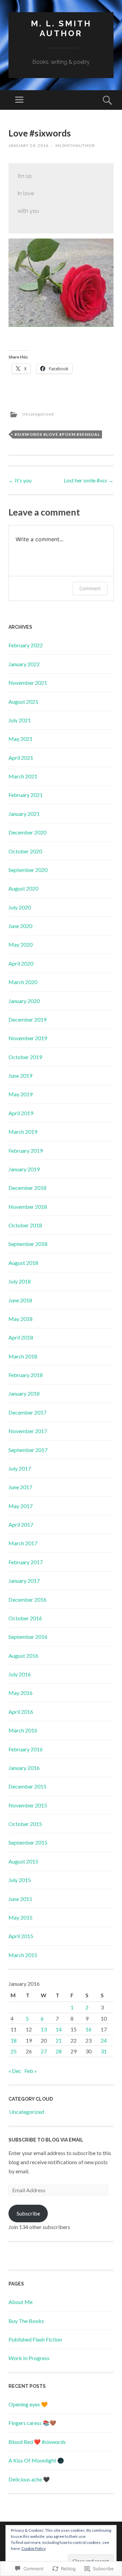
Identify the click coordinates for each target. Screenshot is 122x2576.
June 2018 (20, 1300)
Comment (90, 588)
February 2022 (26, 645)
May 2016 (21, 1693)
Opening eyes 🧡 (28, 2404)
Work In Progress (29, 2358)
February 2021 (26, 795)
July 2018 (20, 1281)
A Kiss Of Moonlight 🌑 (36, 2460)
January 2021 (24, 814)
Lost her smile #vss (89, 480)
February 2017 (26, 1562)
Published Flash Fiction (35, 2339)
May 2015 (21, 1917)
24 (104, 2040)
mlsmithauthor (75, 145)
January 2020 (24, 1001)
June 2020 (20, 926)
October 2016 (25, 1618)
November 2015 (28, 1805)
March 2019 (23, 1132)
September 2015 (28, 1842)
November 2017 (28, 1431)
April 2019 (21, 1113)
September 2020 (28, 870)
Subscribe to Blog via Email (46, 2140)
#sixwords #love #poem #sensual (57, 434)
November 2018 (28, 1207)
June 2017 (20, 1487)
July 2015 (20, 1880)
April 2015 (21, 1936)
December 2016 (27, 1599)
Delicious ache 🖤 (29, 2479)
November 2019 (28, 1038)
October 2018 (25, 1225)
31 (104, 2051)
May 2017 (21, 1506)
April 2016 (21, 1712)
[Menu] (19, 100)
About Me (21, 2302)
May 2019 (21, 1094)
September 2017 (28, 1450)
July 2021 (20, 720)
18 (14, 2040)
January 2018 (24, 1393)
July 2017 (20, 1468)
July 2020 (20, 907)
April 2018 (21, 1337)
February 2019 (26, 1151)
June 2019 (20, 1076)
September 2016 (28, 1637)
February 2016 (26, 1749)
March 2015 (23, 1955)
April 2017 (21, 1524)
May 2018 (21, 1319)
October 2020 (25, 851)
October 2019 (25, 1057)
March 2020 (23, 982)
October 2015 (25, 1824)
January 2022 (24, 664)
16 (88, 2029)
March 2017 (23, 1543)
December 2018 (27, 1188)
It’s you (21, 480)
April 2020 (21, 963)
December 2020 (27, 832)
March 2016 (23, 1730)
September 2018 (28, 1244)
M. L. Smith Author (61, 28)
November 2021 (28, 683)
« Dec (15, 2071)
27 (44, 2051)
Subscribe (28, 2213)
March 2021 (23, 776)
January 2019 (24, 1169)
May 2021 (21, 739)
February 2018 (26, 1375)
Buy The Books (26, 2321)
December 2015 (27, 1786)
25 (14, 2051)
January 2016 (24, 1768)
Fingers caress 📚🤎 (32, 2423)
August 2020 (23, 888)
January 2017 (24, 1581)
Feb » (31, 2071)
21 (59, 2040)
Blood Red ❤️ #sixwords (37, 2442)
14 (59, 2029)
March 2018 (23, 1356)
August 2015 (23, 1861)
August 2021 (23, 702)
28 (59, 2051)
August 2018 (23, 1263)
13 (44, 2029)
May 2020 (21, 944)
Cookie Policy (34, 2548)
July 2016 (20, 1674)
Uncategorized (38, 414)
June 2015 (20, 1899)
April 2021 (21, 758)
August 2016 (23, 1656)
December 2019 (27, 1019)
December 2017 (27, 1412)
